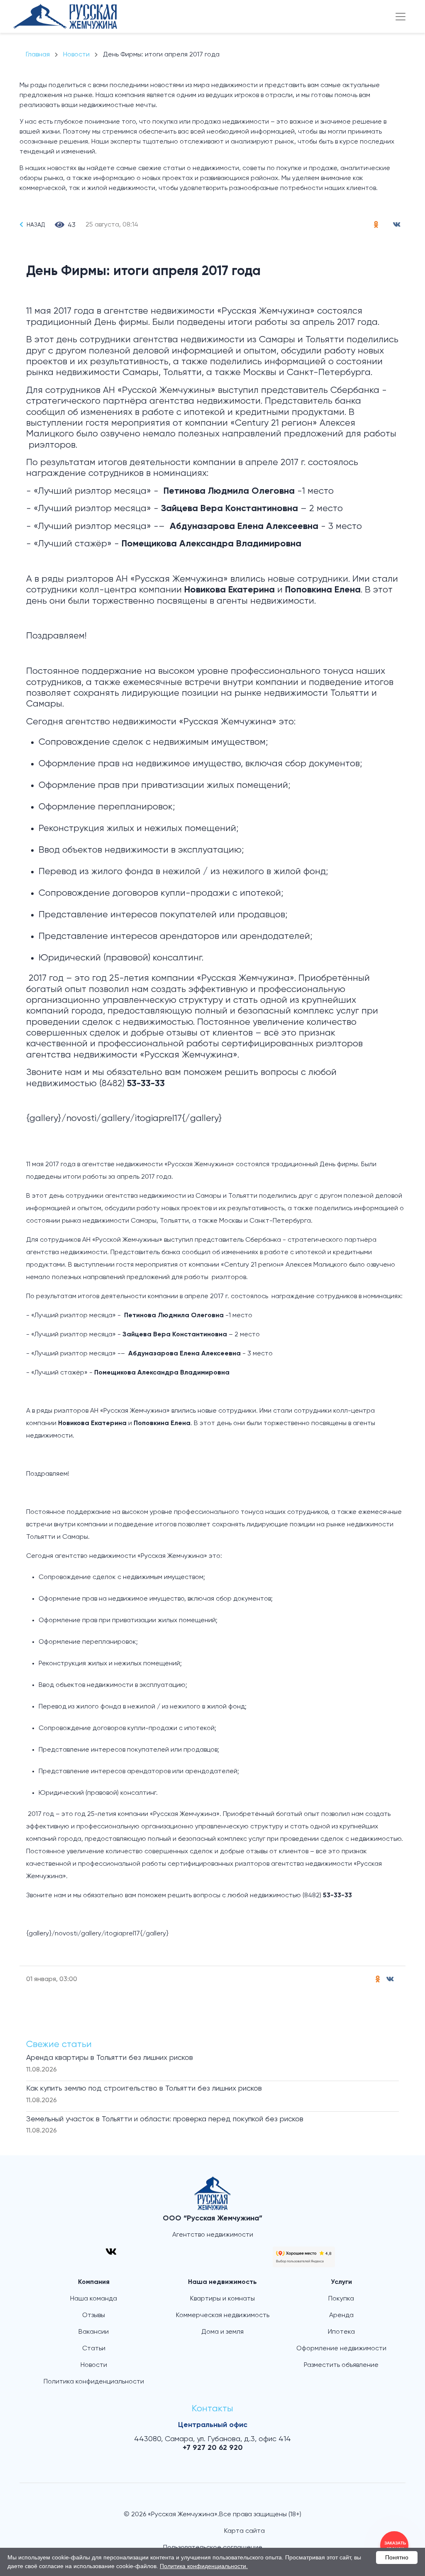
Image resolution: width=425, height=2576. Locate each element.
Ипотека (341, 2332)
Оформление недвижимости (341, 2349)
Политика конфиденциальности (94, 2382)
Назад (36, 225)
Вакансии (94, 2332)
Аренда (341, 2315)
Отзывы (94, 2315)
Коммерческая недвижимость (223, 2315)
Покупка (341, 2299)
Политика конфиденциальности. (204, 2566)
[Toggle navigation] (401, 17)
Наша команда (94, 2299)
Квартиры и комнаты (222, 2299)
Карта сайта (244, 2531)
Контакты (212, 2409)
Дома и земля (222, 2332)
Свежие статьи (59, 2045)
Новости (94, 2365)
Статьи (94, 2349)
